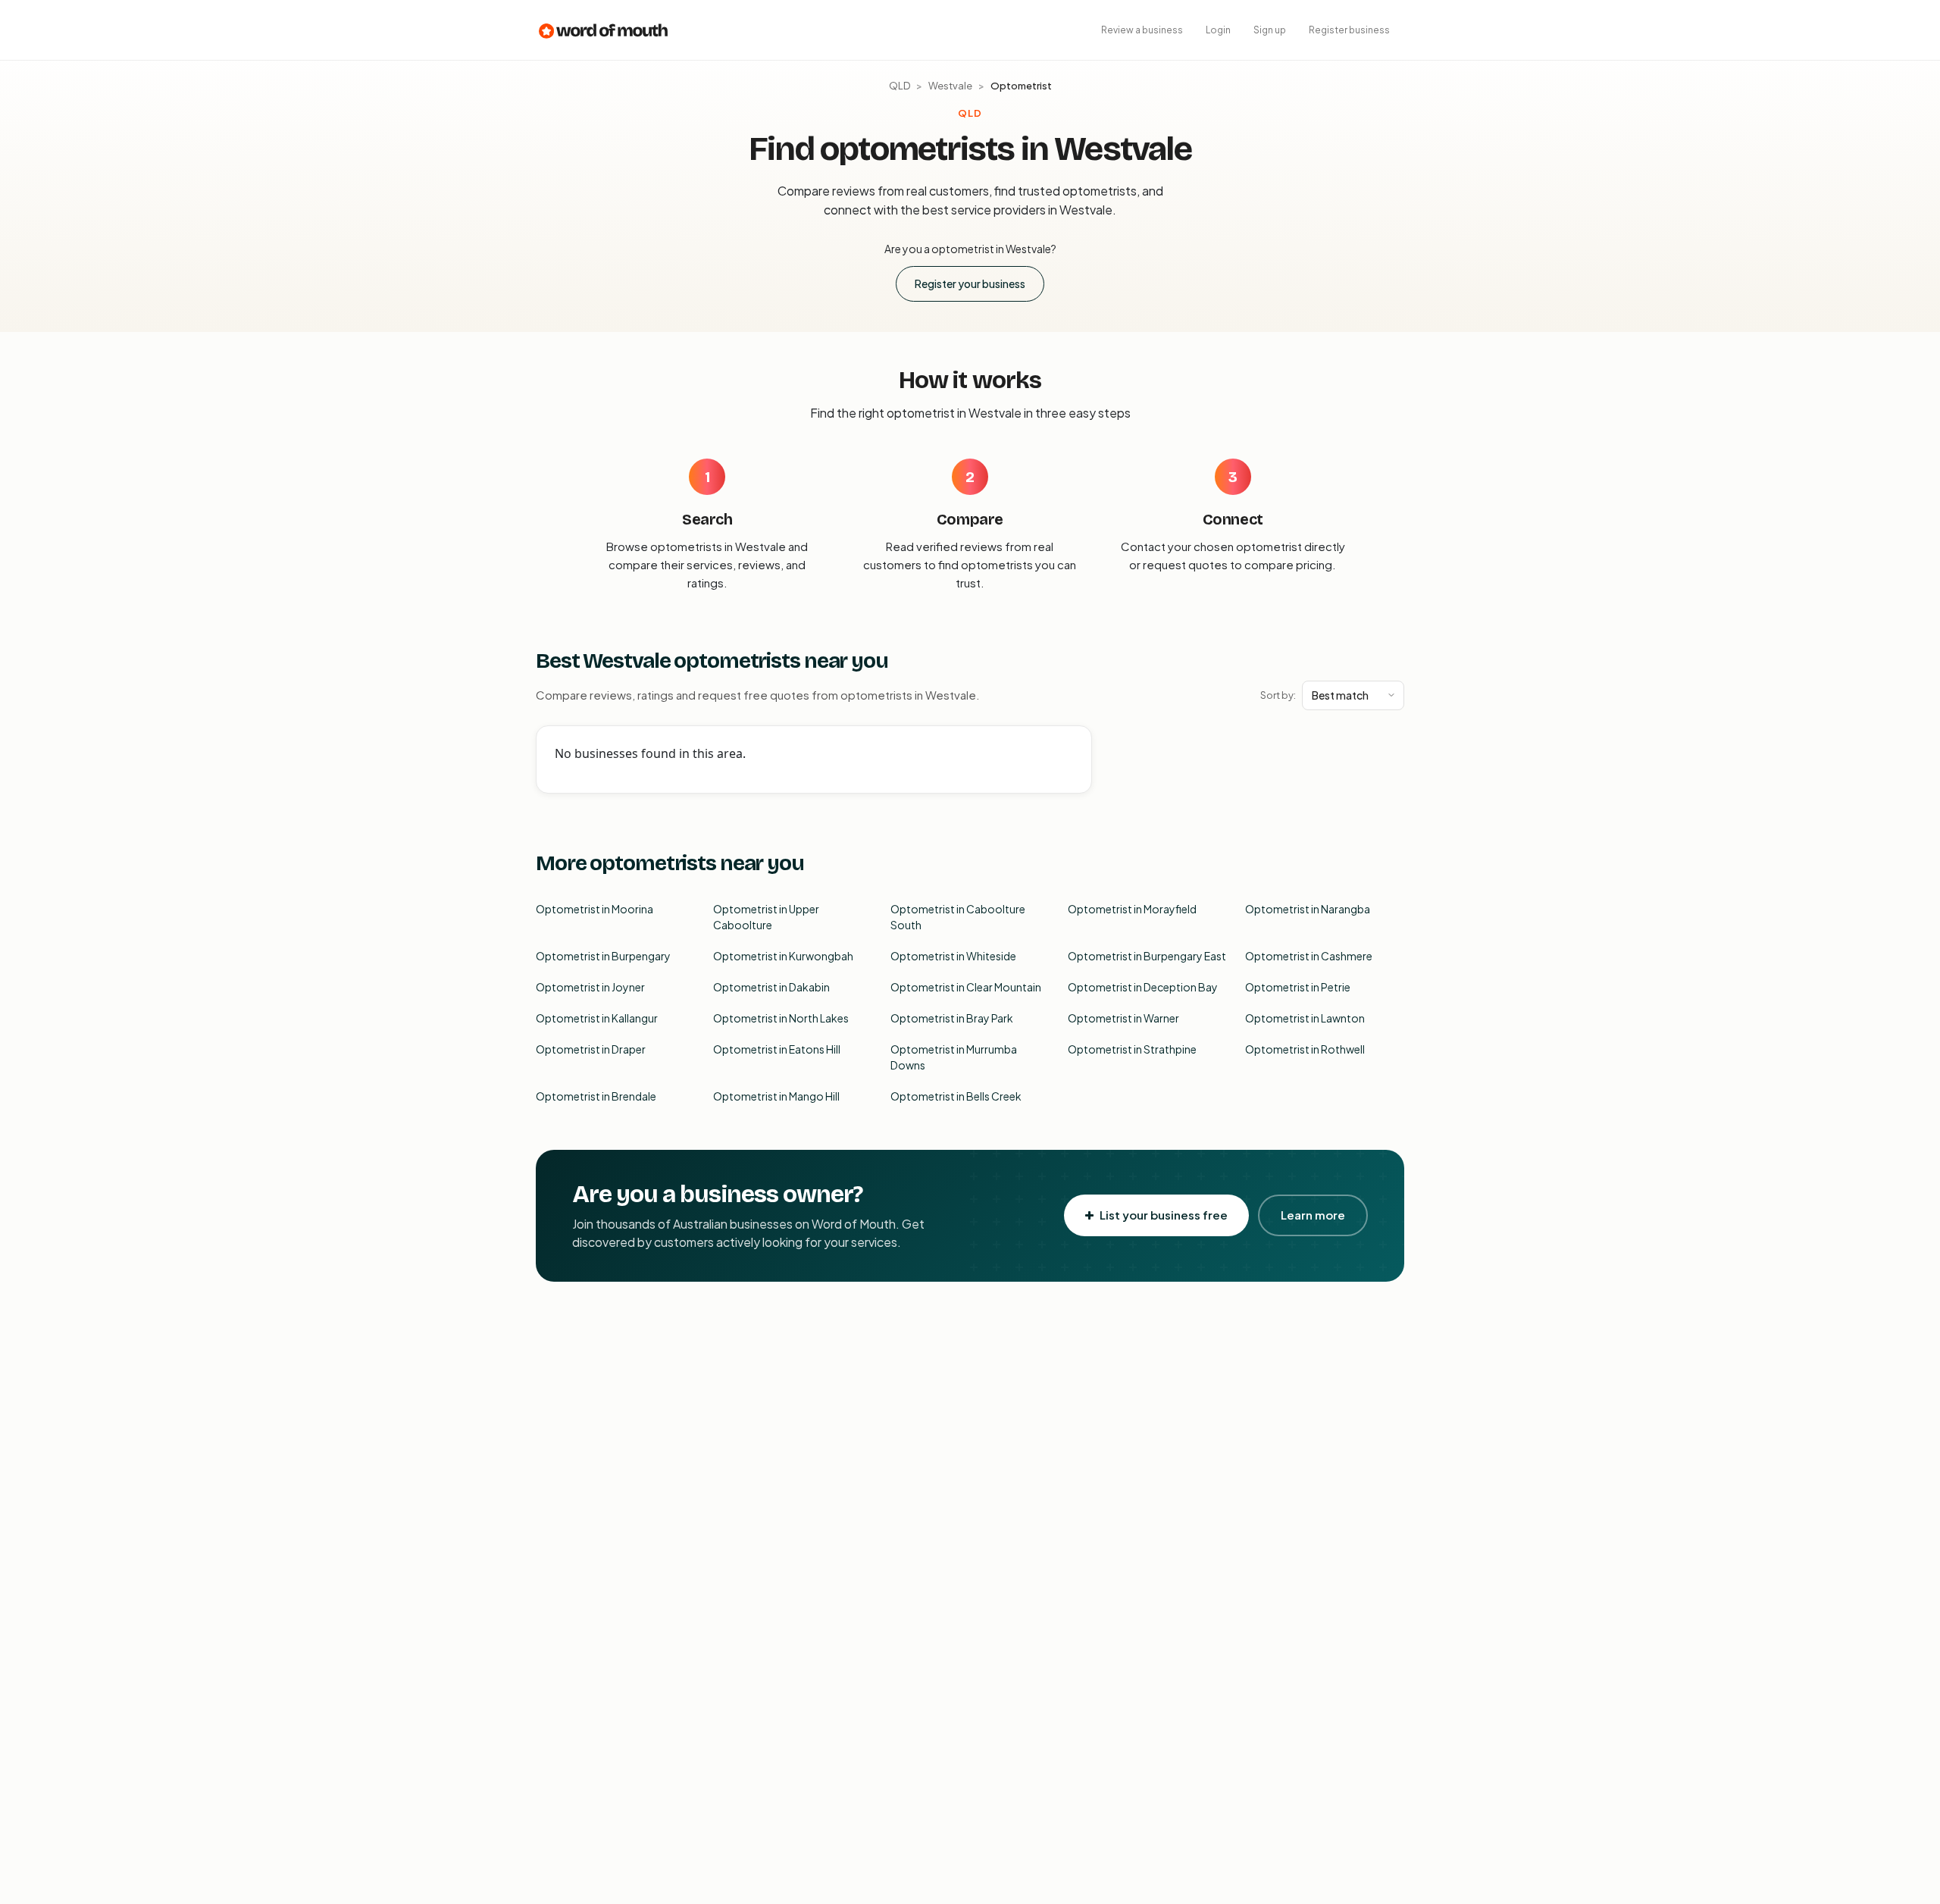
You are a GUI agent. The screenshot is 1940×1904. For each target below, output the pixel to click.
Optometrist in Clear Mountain (966, 987)
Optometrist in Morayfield (1132, 909)
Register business (1349, 30)
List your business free (1164, 1215)
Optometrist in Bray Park (952, 1018)
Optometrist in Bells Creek (956, 1096)
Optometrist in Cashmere (1309, 956)
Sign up (1270, 30)
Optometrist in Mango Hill (776, 1096)
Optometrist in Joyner (590, 987)
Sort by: (1278, 695)
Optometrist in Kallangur (597, 1018)
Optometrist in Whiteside (953, 956)
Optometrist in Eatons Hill (777, 1049)
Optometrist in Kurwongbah (783, 956)
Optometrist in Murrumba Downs (954, 1057)
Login (1218, 30)
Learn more (1313, 1215)
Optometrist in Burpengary (603, 956)
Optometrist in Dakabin (771, 987)
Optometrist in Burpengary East (1147, 956)
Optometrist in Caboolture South (958, 917)
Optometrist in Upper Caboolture (766, 917)
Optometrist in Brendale (596, 1096)
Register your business (970, 283)
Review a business (1142, 30)
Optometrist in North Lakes (781, 1018)
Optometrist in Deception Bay (1143, 987)
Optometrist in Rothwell (1305, 1049)
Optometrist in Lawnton (1305, 1018)
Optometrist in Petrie (1298, 987)
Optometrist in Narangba (1308, 909)
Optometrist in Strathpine (1132, 1049)
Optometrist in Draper (591, 1049)
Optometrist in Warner (1123, 1018)
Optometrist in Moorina (595, 909)
